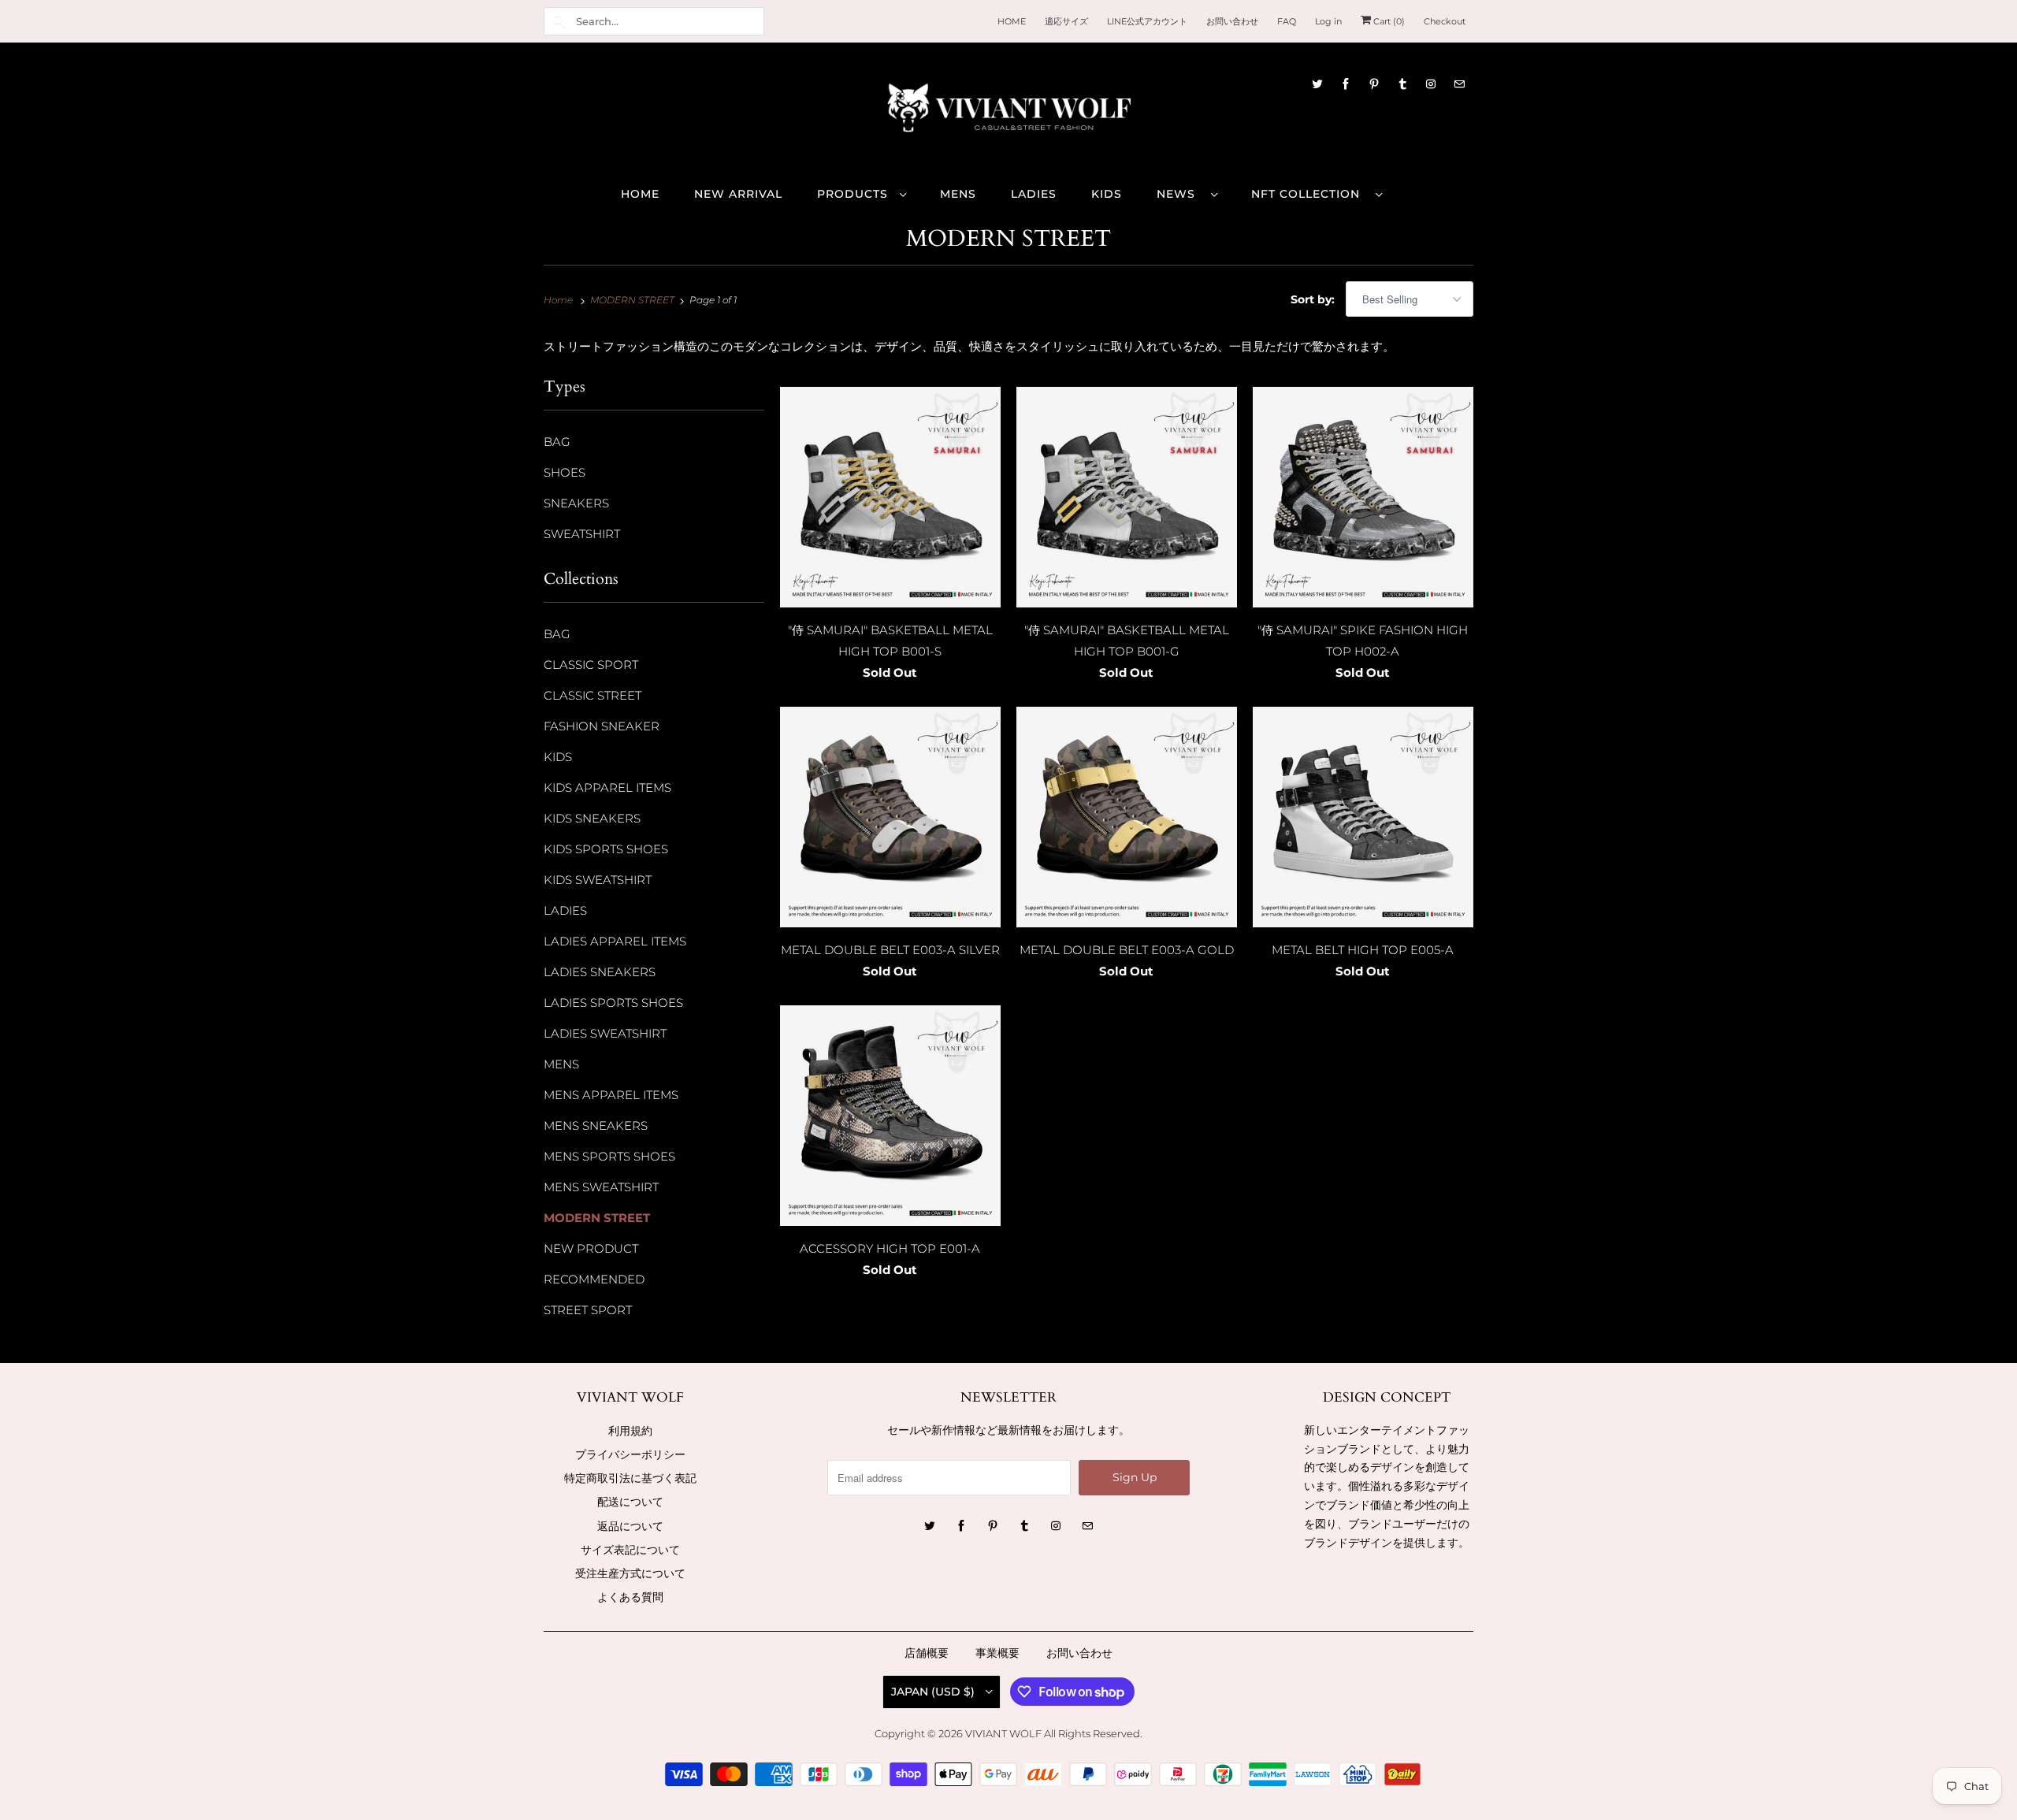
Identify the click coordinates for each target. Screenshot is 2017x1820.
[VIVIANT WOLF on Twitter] (1317, 84)
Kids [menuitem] (1107, 194)
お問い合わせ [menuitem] (1232, 21)
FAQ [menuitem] (1287, 21)
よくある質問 (630, 1597)
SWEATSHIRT (582, 534)
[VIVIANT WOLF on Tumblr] (1402, 84)
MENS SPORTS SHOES (609, 1156)
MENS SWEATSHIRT (601, 1187)
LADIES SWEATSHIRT (605, 1033)
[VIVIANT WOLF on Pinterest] (1374, 84)
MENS (561, 1064)
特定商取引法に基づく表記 (630, 1478)
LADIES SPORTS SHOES (613, 1003)
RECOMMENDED (594, 1279)
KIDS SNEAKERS (592, 818)
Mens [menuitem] (958, 194)
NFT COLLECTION (1309, 194)
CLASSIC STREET (592, 695)
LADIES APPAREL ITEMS (615, 941)
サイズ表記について (630, 1550)
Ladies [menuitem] (1034, 194)
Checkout (1445, 21)
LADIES (565, 910)
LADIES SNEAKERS (600, 972)
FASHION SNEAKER (602, 726)
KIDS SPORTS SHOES (606, 849)
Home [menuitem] (640, 194)
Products (854, 194)
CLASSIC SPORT (591, 665)
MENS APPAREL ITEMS (611, 1095)
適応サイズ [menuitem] (1066, 21)
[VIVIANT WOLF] (1008, 113)
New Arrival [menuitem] (738, 194)
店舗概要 (927, 1653)
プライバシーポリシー (630, 1454)
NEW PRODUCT (591, 1248)
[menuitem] (861, 193)
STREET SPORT (588, 1310)
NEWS (1180, 194)
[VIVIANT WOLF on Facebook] (1346, 84)
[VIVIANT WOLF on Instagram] (1431, 84)
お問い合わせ (1079, 1653)
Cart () (1388, 21)
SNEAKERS (576, 503)
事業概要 (997, 1653)
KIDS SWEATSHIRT (598, 880)
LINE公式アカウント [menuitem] (1147, 21)
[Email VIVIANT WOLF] (1459, 84)
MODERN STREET (1008, 239)
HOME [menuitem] (1012, 21)
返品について (630, 1526)
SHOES (565, 472)
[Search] (559, 21)
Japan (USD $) (934, 1692)
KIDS (558, 757)
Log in (1328, 21)
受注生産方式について (630, 1573)
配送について (630, 1502)
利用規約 (630, 1431)
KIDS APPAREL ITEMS (607, 787)
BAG (557, 442)
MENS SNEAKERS (596, 1125)
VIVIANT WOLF (1003, 1733)
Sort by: (1314, 299)
